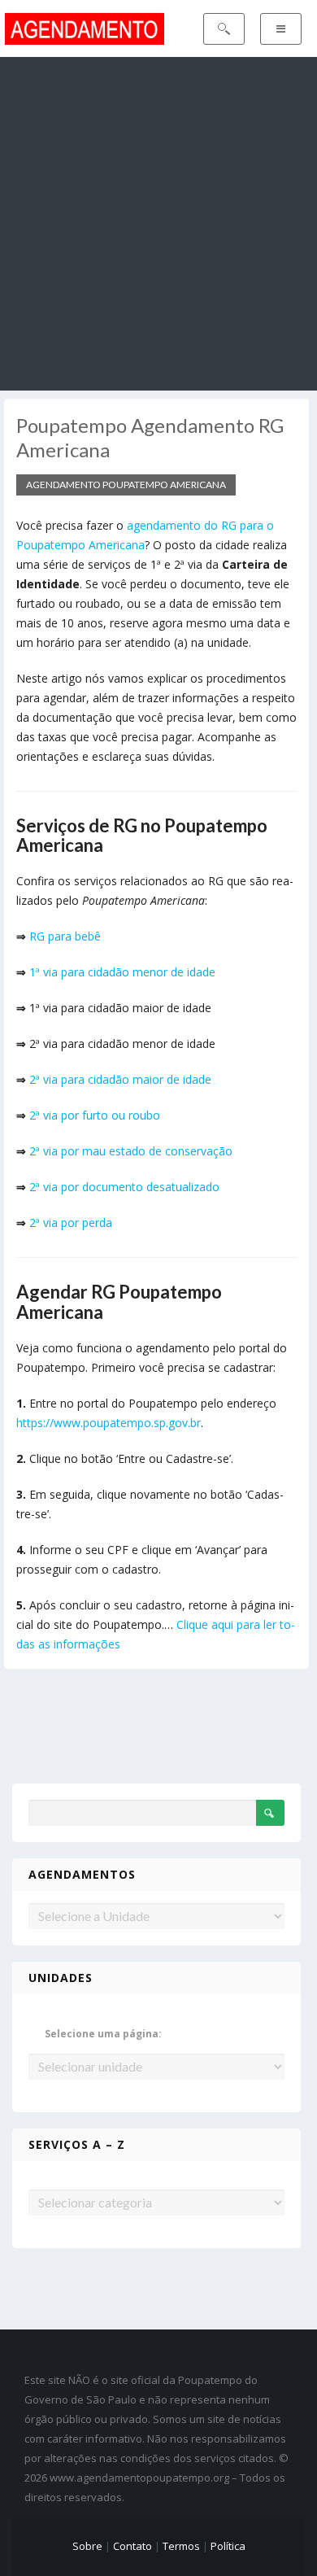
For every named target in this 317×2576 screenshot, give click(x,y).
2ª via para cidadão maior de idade (120, 1079)
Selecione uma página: (103, 2034)
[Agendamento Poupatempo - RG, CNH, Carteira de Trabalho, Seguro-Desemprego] (84, 27)
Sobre (87, 2546)
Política (228, 2546)
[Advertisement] (158, 224)
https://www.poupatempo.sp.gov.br (109, 1423)
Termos (181, 2546)
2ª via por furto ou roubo (95, 1115)
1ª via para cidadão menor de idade (122, 972)
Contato (132, 2546)
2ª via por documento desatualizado (124, 1187)
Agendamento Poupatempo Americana (126, 485)
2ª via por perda (71, 1223)
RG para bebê (65, 936)
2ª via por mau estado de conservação (131, 1151)
